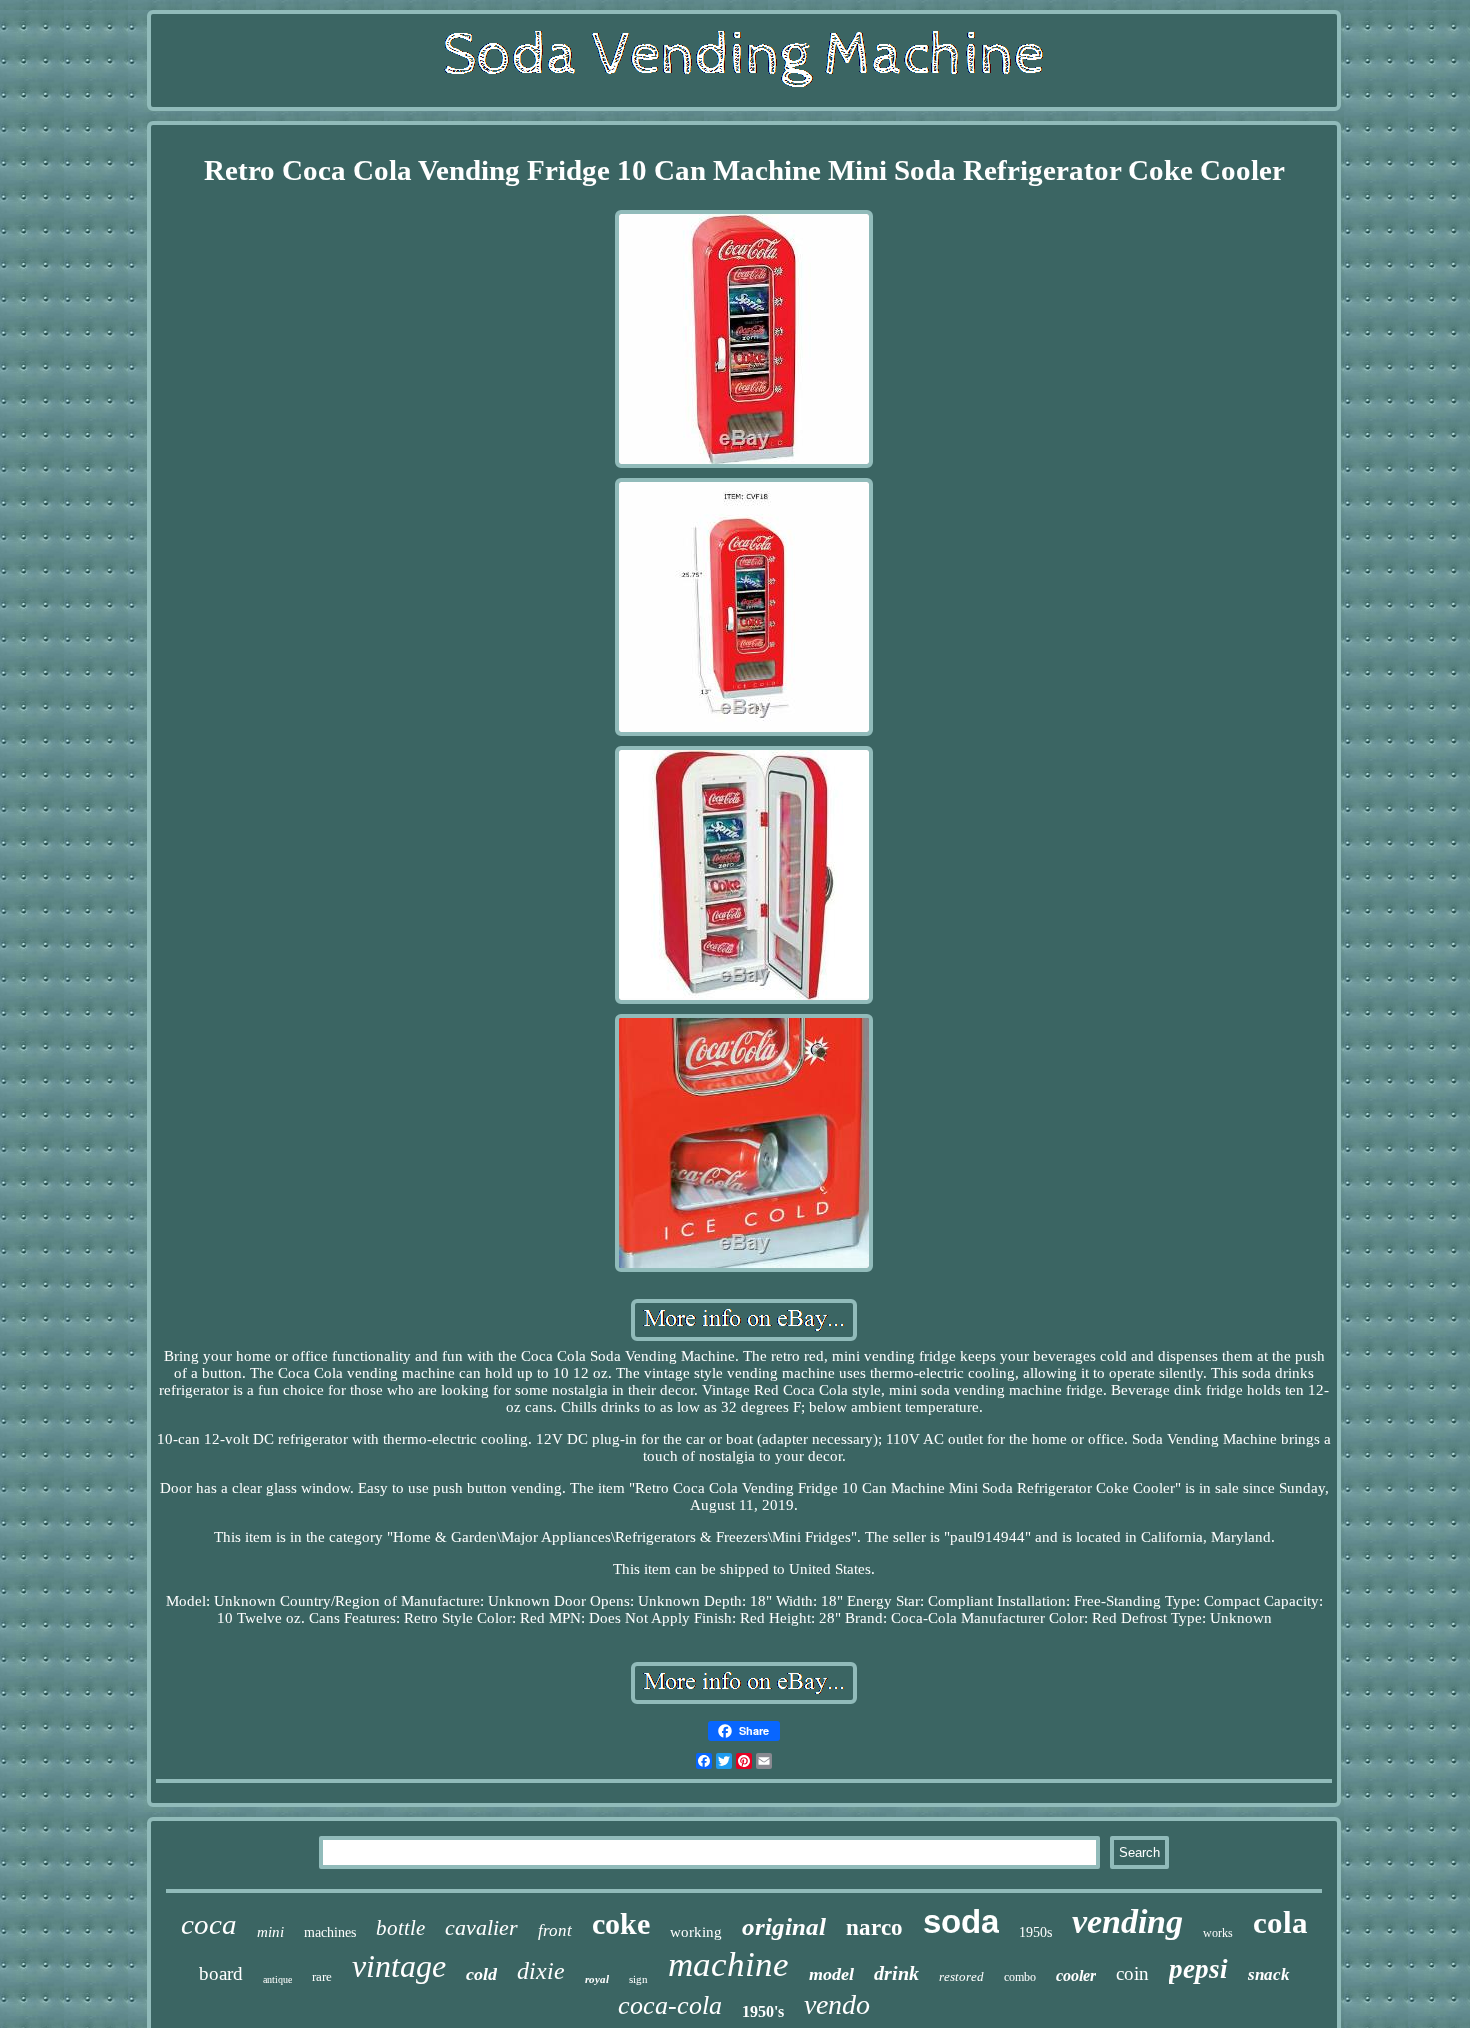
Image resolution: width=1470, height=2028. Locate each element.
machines (330, 1932)
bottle (400, 1928)
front (555, 1930)
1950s (1035, 1932)
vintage (399, 1966)
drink (896, 1973)
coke (621, 1923)
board (221, 1973)
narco (874, 1927)
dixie (541, 1971)
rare (322, 1976)
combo (1020, 1977)
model (831, 1974)
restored (961, 1976)
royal (597, 1979)
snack (1269, 1974)
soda (961, 1921)
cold (481, 1974)
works (1218, 1933)
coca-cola (670, 2005)
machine (728, 1964)
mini (270, 1932)
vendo (837, 2004)
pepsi (1198, 1969)
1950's (763, 2011)
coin (1132, 1973)
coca (209, 1924)
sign (638, 1979)
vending (1127, 1921)
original (784, 1926)
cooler (1076, 1975)
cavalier (481, 1927)
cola (1280, 1922)
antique (277, 1979)
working (696, 1932)
